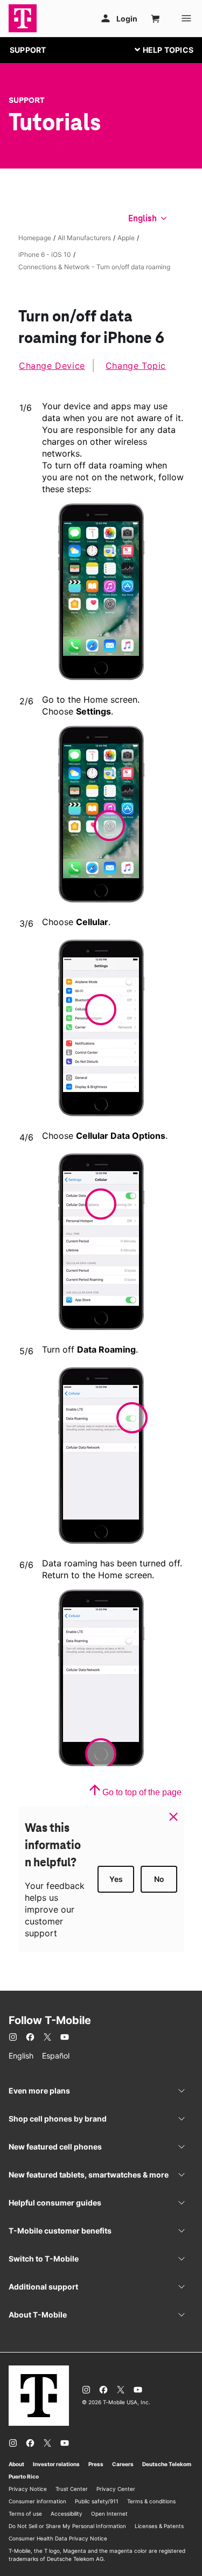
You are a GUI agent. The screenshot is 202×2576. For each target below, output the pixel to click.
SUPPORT (28, 50)
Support (27, 100)
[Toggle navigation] (162, 50)
